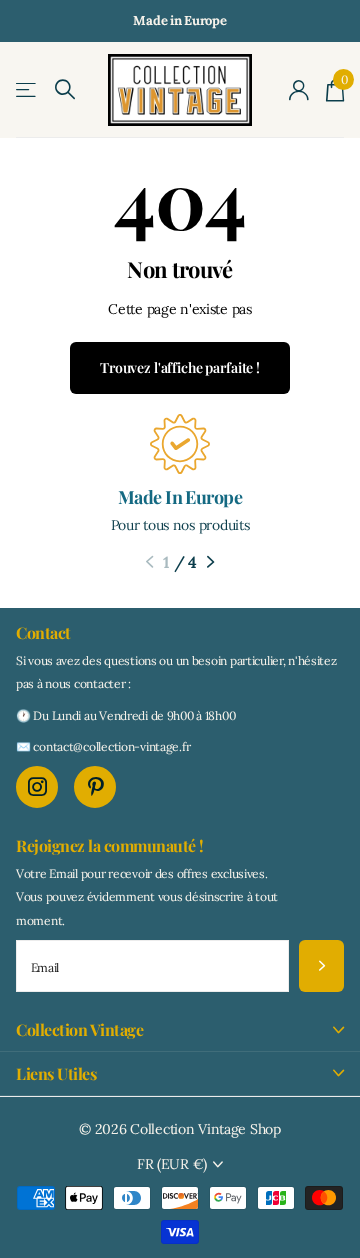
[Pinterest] (95, 787)
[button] (149, 562)
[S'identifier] (299, 90)
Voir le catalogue (27, 90)
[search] (65, 89)
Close (180, 1029)
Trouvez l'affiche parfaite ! (180, 367)
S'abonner (321, 966)
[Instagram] (37, 787)
